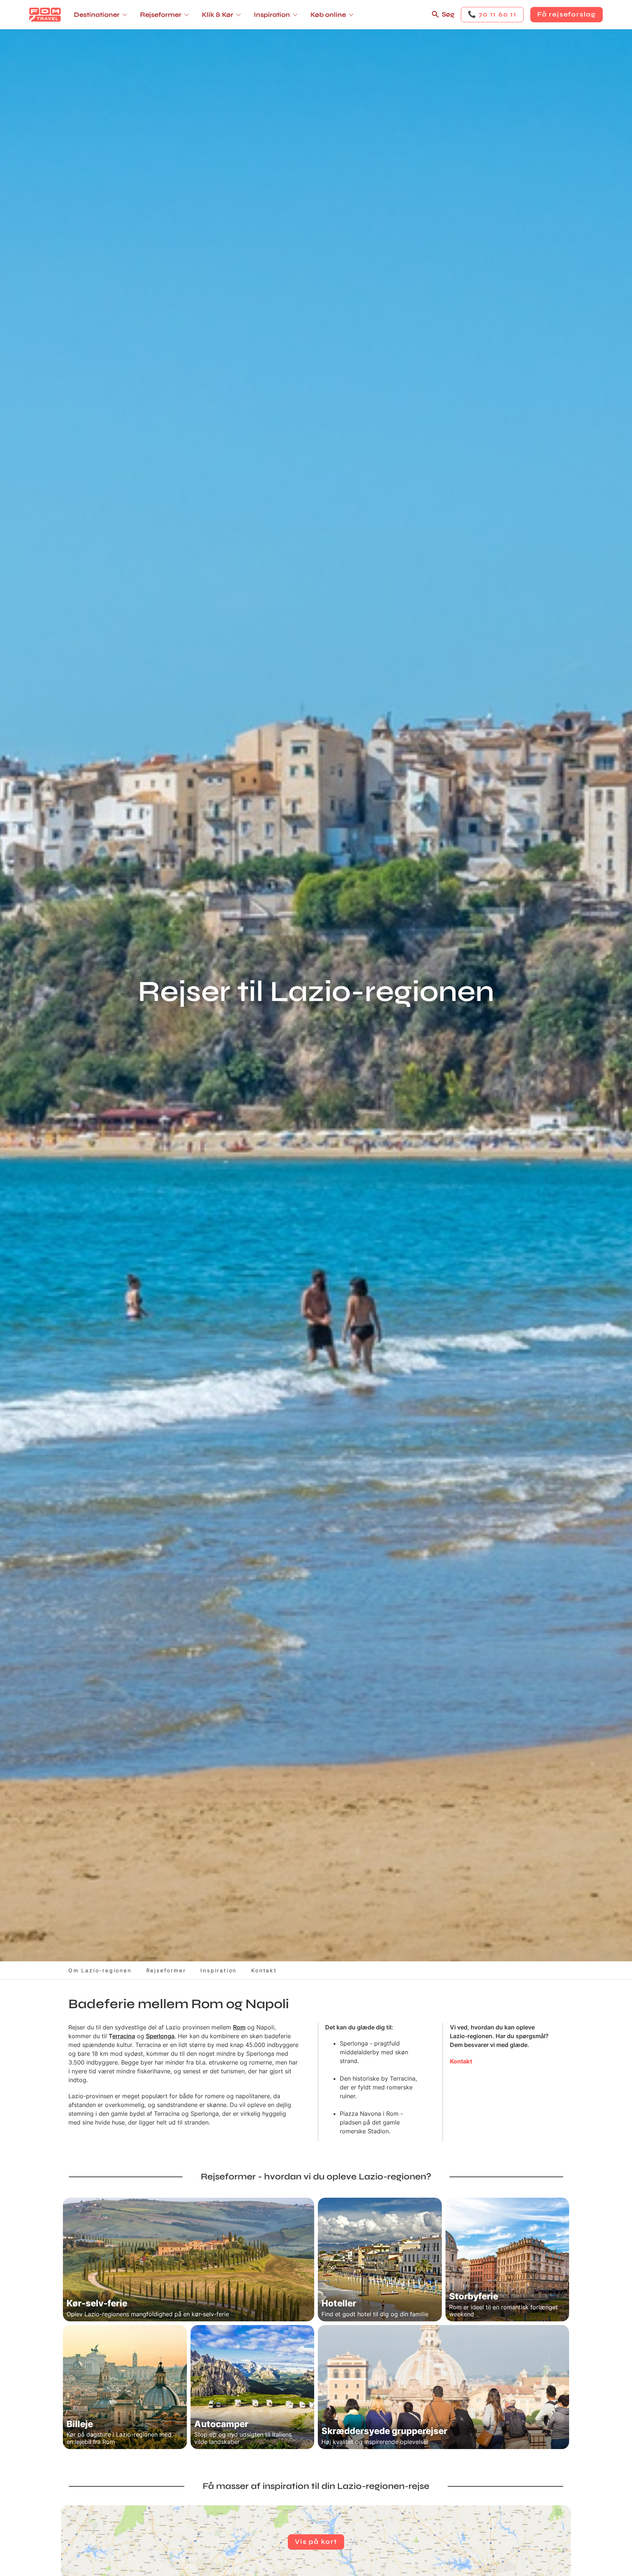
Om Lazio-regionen (100, 1970)
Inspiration (219, 1970)
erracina (124, 2036)
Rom (239, 2027)
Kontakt (264, 1970)
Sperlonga (160, 2036)
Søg (448, 14)
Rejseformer (166, 1970)
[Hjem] (45, 15)
